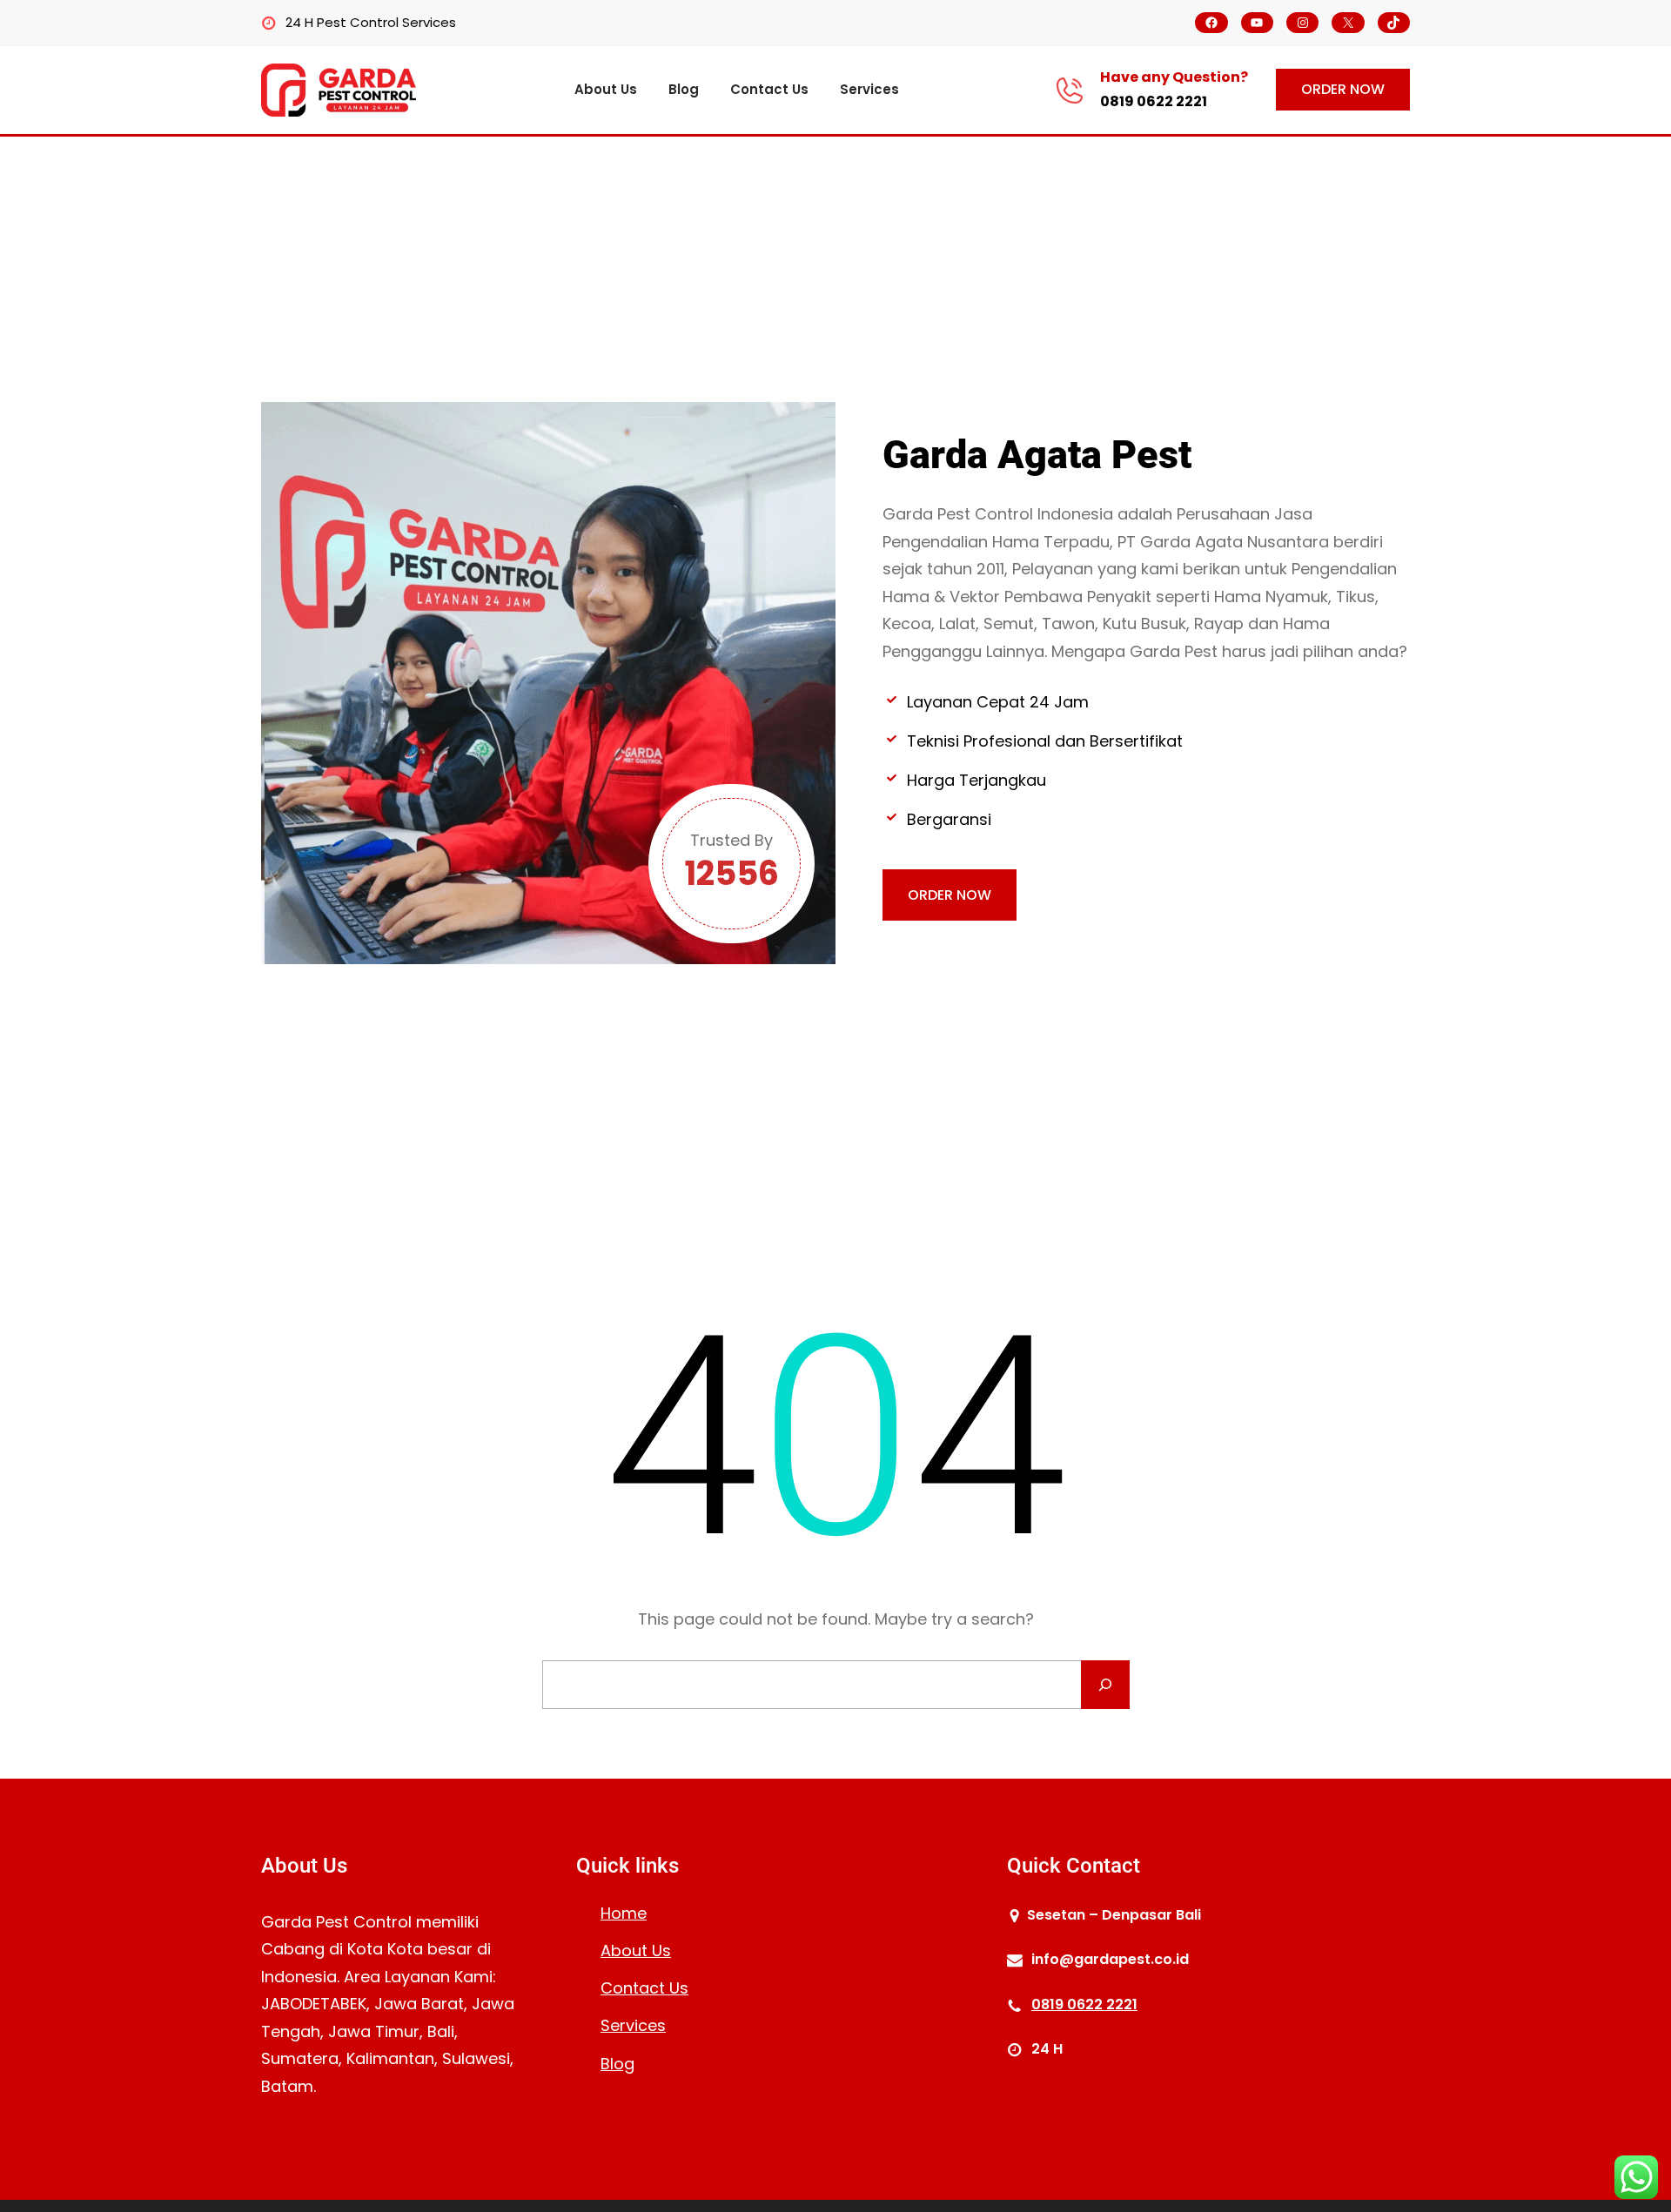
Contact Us (644, 1988)
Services (633, 2025)
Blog (617, 2064)
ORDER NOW (1343, 89)
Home (624, 1913)
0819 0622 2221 (1154, 101)
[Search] (1105, 1685)
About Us (636, 1951)
